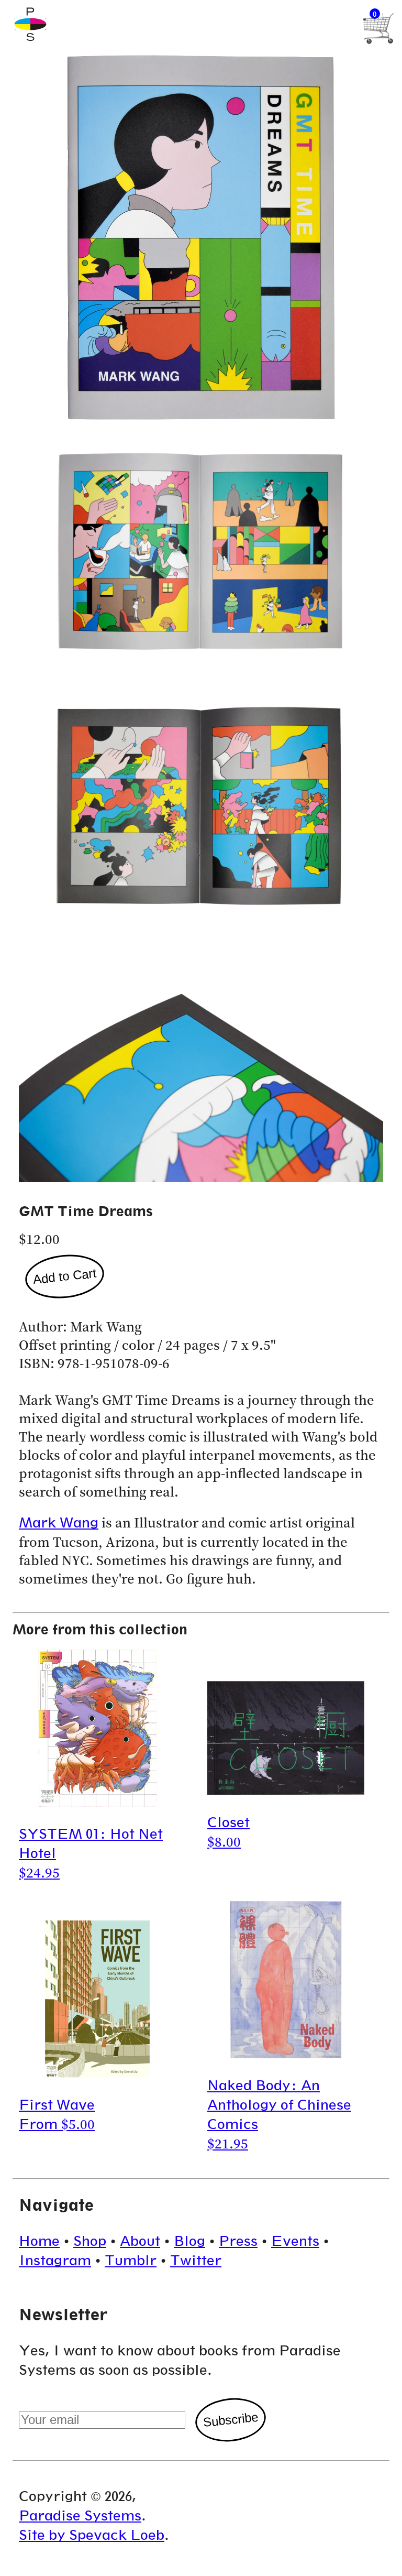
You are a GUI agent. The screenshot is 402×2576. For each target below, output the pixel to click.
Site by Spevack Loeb (92, 2535)
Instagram (55, 2260)
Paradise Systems (80, 2515)
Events (295, 2241)
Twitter (196, 2260)
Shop (90, 2241)
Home (39, 2241)
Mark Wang (59, 1522)
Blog (189, 2241)
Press (238, 2241)
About (140, 2241)
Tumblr (131, 2260)
